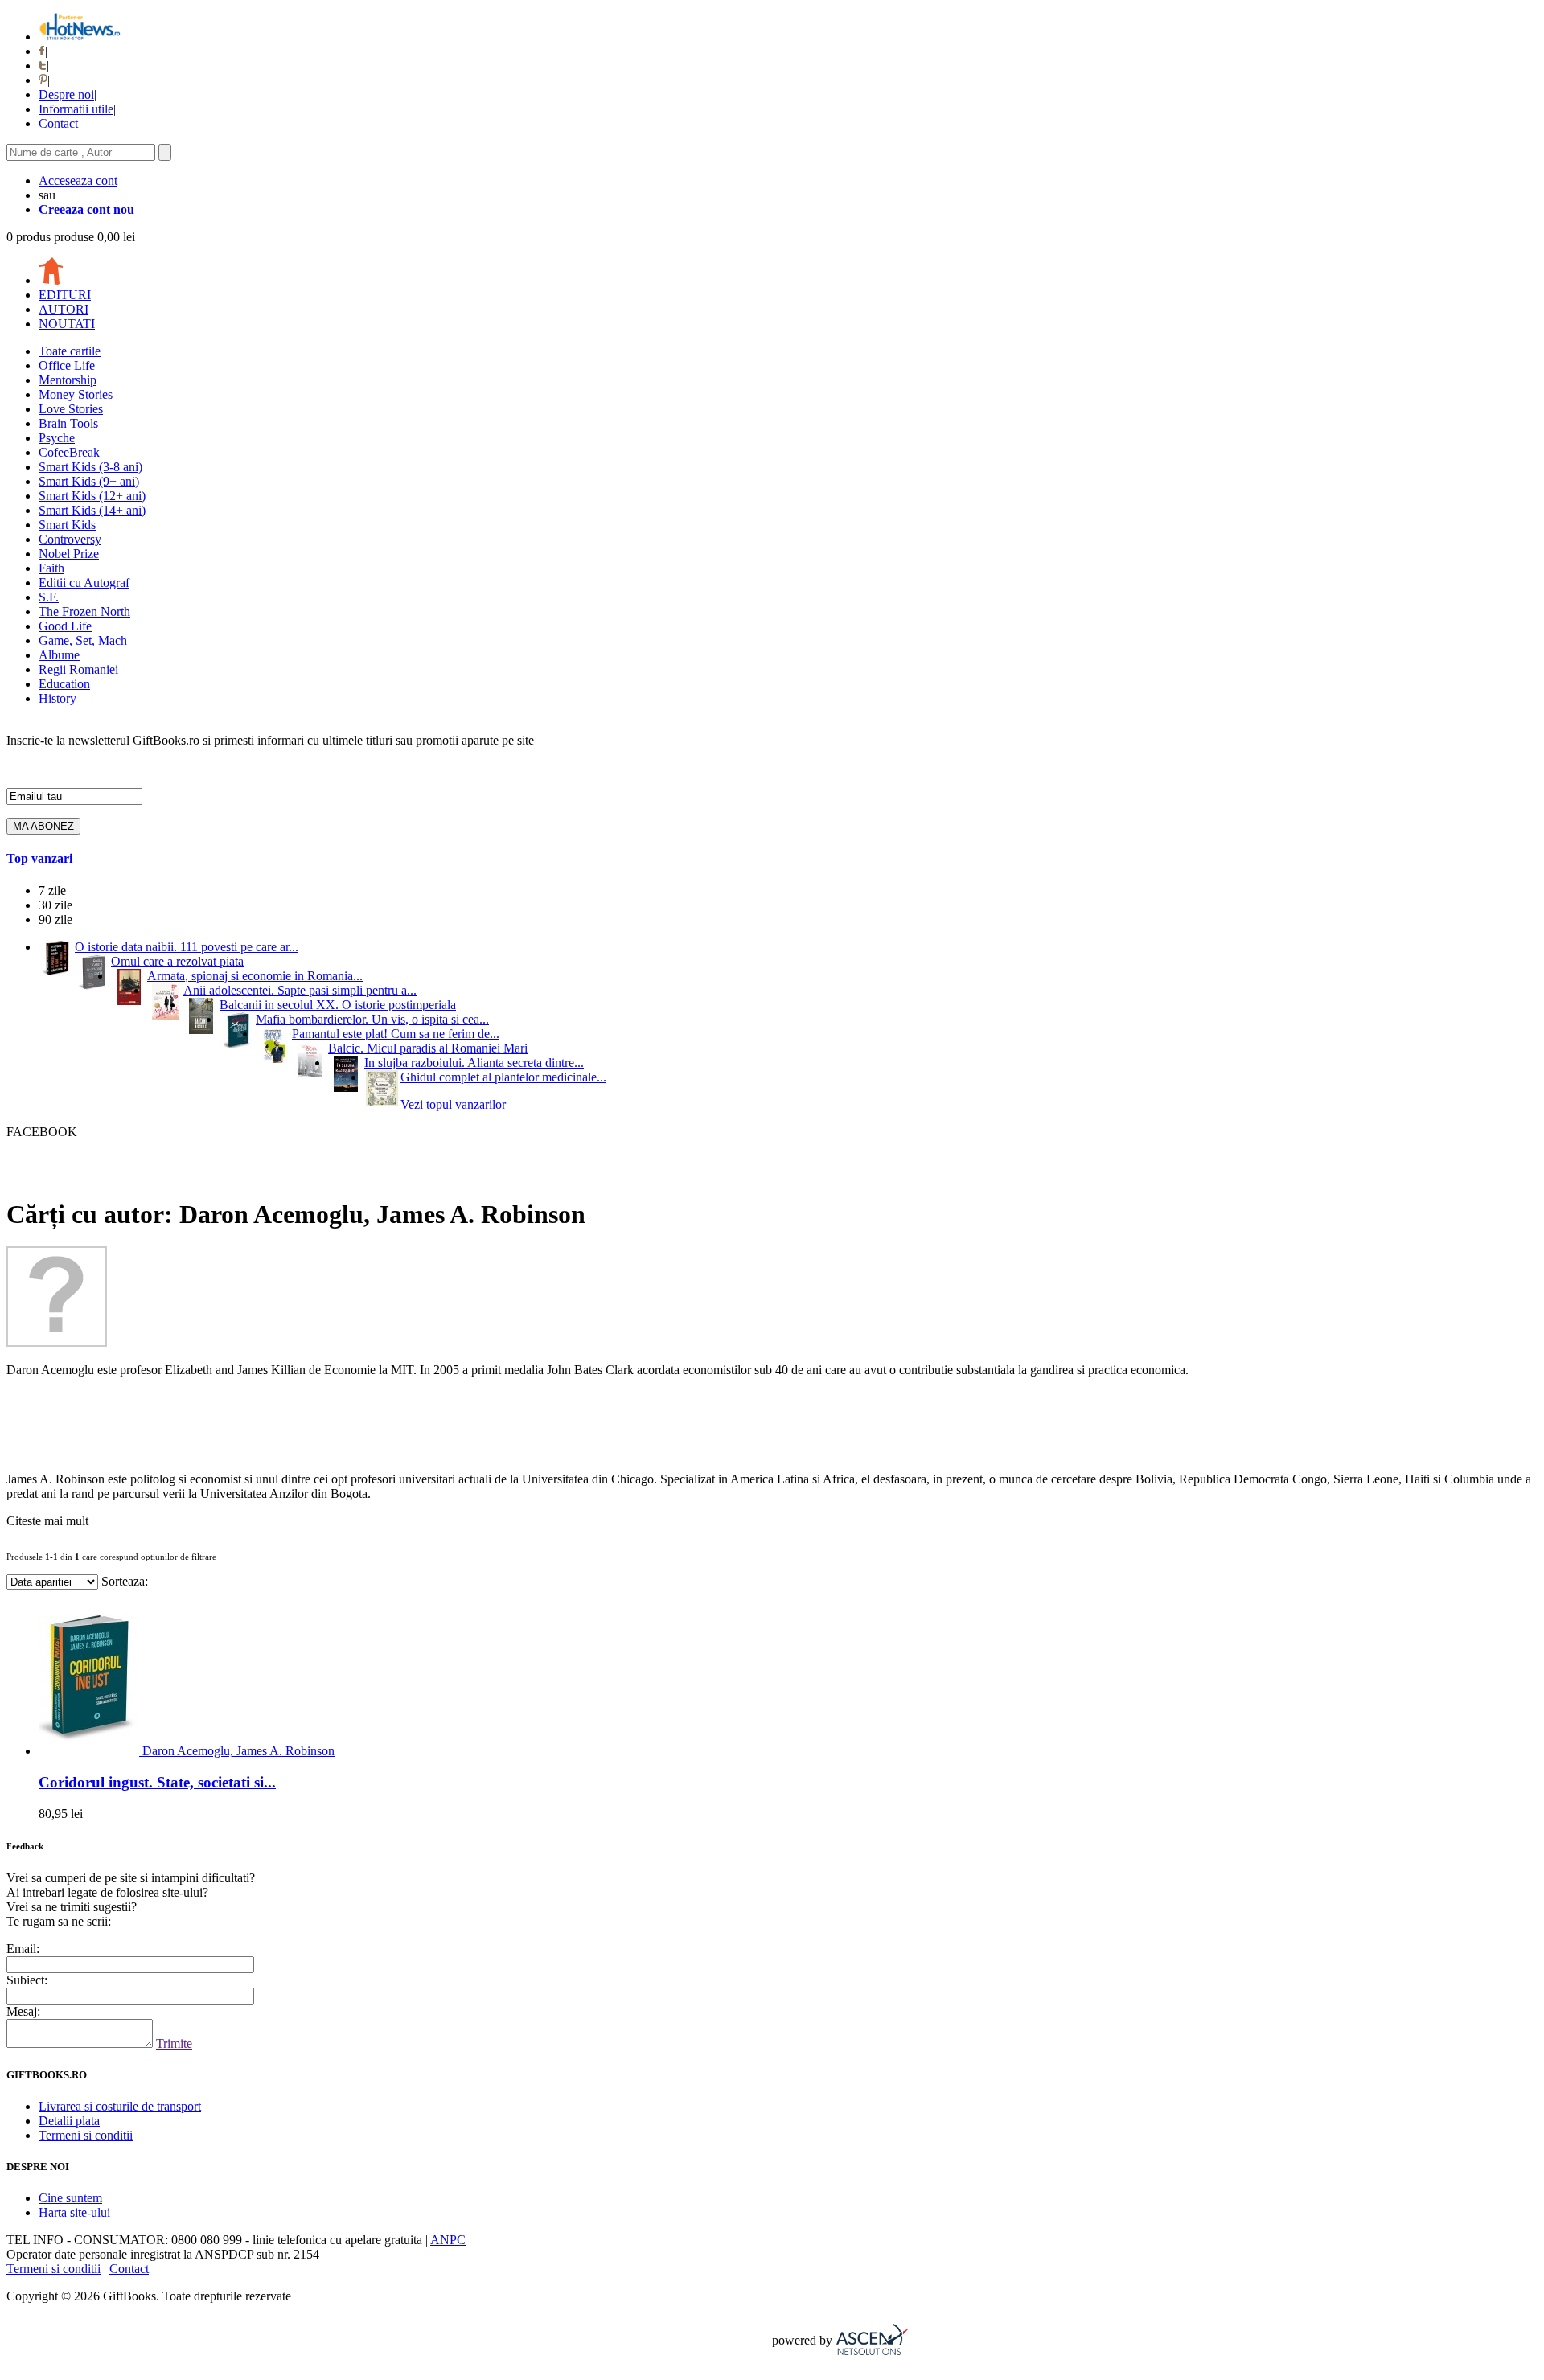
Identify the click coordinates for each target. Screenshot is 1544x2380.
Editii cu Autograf (84, 583)
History (57, 698)
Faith (51, 568)
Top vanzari (39, 858)
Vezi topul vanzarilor (453, 1104)
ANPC (448, 2240)
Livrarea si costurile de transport (120, 2106)
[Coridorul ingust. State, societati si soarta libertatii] (90, 1751)
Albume (59, 655)
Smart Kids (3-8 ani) (90, 467)
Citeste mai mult (47, 1521)
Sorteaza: (125, 1581)
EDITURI (65, 295)
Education (64, 684)
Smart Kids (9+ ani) (89, 481)
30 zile (55, 905)
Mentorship (68, 380)
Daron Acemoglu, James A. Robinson (238, 1751)
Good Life (65, 626)
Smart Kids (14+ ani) (92, 510)
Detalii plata (69, 2121)
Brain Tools (68, 423)
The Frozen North (84, 611)
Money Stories (76, 394)
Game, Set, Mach (83, 640)
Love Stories (71, 409)
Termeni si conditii (86, 2135)
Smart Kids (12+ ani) (92, 496)
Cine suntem (70, 2198)
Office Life (67, 365)
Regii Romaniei (78, 669)
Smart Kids (67, 525)
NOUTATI (67, 324)
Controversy (70, 539)
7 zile (52, 890)
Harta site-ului (74, 2212)
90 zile (55, 919)
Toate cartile (70, 351)
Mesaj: (23, 2011)
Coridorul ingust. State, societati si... (157, 1782)
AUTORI (64, 309)
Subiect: (27, 1980)
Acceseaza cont (78, 181)
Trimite (174, 2044)
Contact (58, 123)
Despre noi (66, 94)
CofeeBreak (69, 452)
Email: (23, 1949)
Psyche (57, 438)
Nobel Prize (69, 554)
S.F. (49, 597)
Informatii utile (76, 109)
